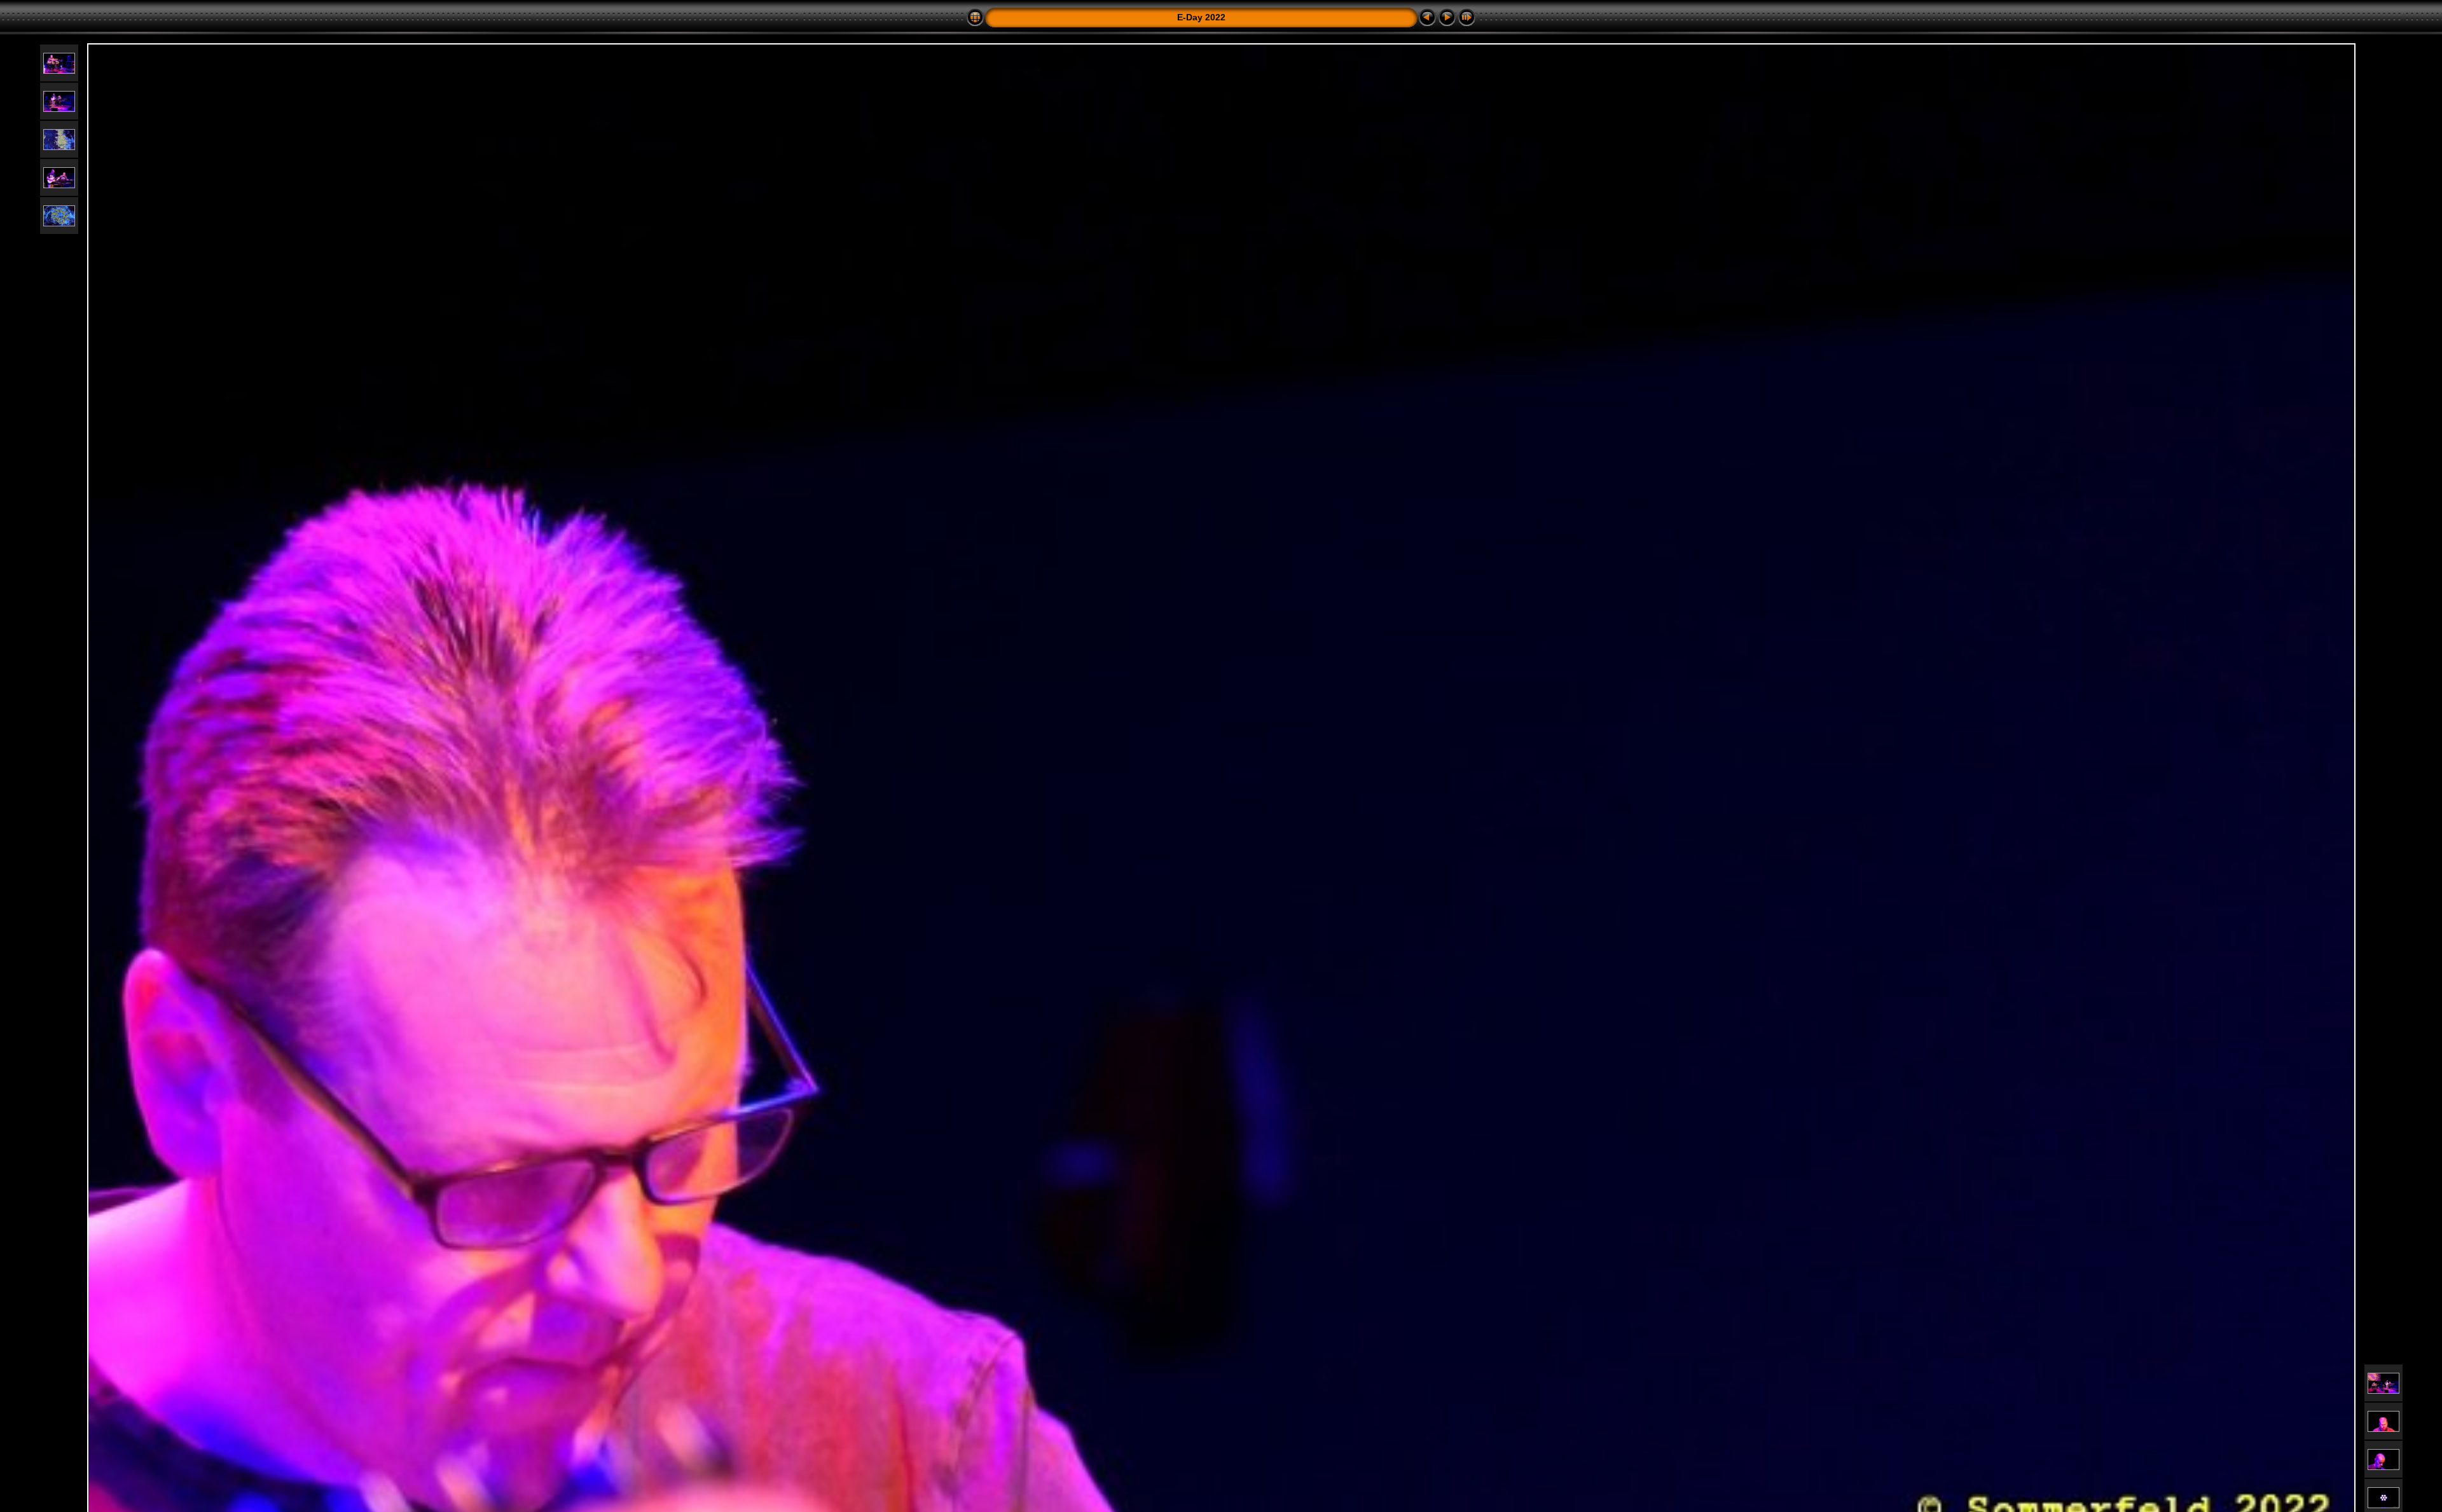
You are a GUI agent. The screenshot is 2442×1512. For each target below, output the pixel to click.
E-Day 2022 (1201, 17)
